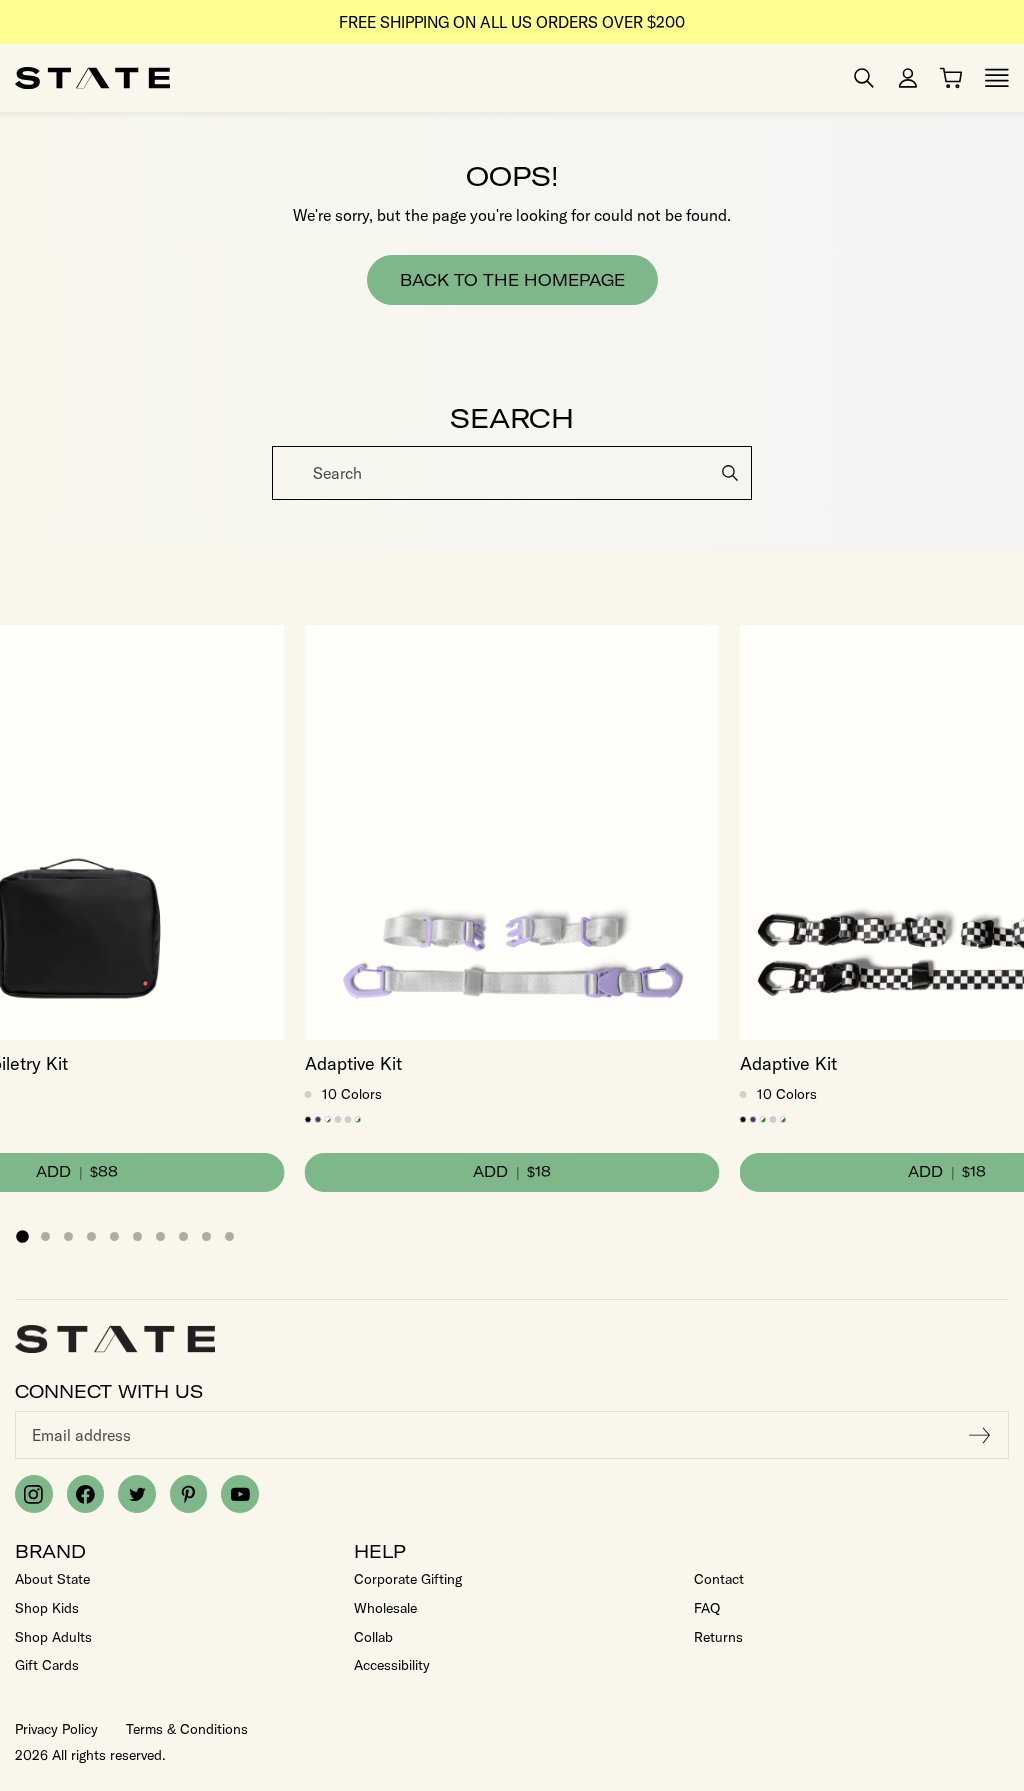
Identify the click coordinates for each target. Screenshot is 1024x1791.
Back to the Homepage (512, 280)
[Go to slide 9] (206, 1236)
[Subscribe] (980, 1435)
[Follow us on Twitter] (137, 1494)
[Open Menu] (997, 78)
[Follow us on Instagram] (34, 1494)
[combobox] (512, 473)
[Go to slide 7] (160, 1236)
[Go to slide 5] (114, 1236)
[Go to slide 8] (183, 1236)
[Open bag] (951, 78)
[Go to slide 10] (229, 1236)
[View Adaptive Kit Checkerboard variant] (358, 1119)
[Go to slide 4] (91, 1236)
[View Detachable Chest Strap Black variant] (308, 1119)
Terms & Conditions (187, 1729)
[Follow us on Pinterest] (189, 1494)
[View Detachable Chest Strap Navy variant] (318, 1119)
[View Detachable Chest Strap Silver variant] (338, 1119)
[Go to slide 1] (22, 1237)
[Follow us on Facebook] (86, 1494)
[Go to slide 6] (137, 1236)
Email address (81, 1435)
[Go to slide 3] (68, 1236)
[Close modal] (1006, 452)
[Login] (908, 78)
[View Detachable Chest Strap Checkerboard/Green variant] (328, 1119)
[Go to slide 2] (45, 1236)
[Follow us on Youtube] (240, 1494)
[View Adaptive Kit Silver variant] (348, 1119)
